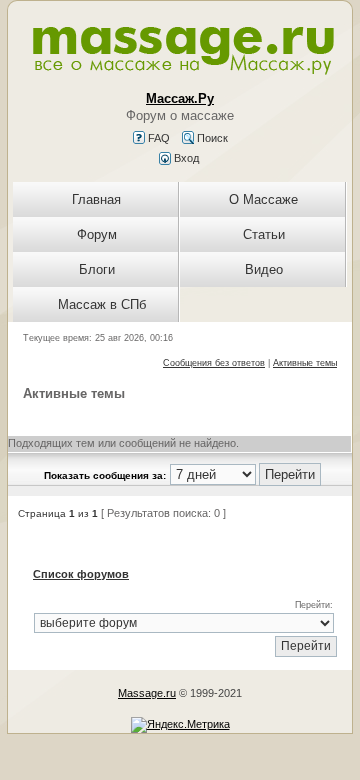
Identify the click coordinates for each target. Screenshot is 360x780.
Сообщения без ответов (214, 363)
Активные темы (305, 363)
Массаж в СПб (102, 304)
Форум (97, 234)
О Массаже (263, 199)
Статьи (264, 234)
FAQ (157, 138)
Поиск (211, 138)
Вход (185, 158)
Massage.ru (147, 693)
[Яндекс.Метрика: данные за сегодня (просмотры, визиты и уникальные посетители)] (180, 725)
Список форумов (81, 574)
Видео (264, 269)
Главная (96, 199)
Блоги (97, 269)
